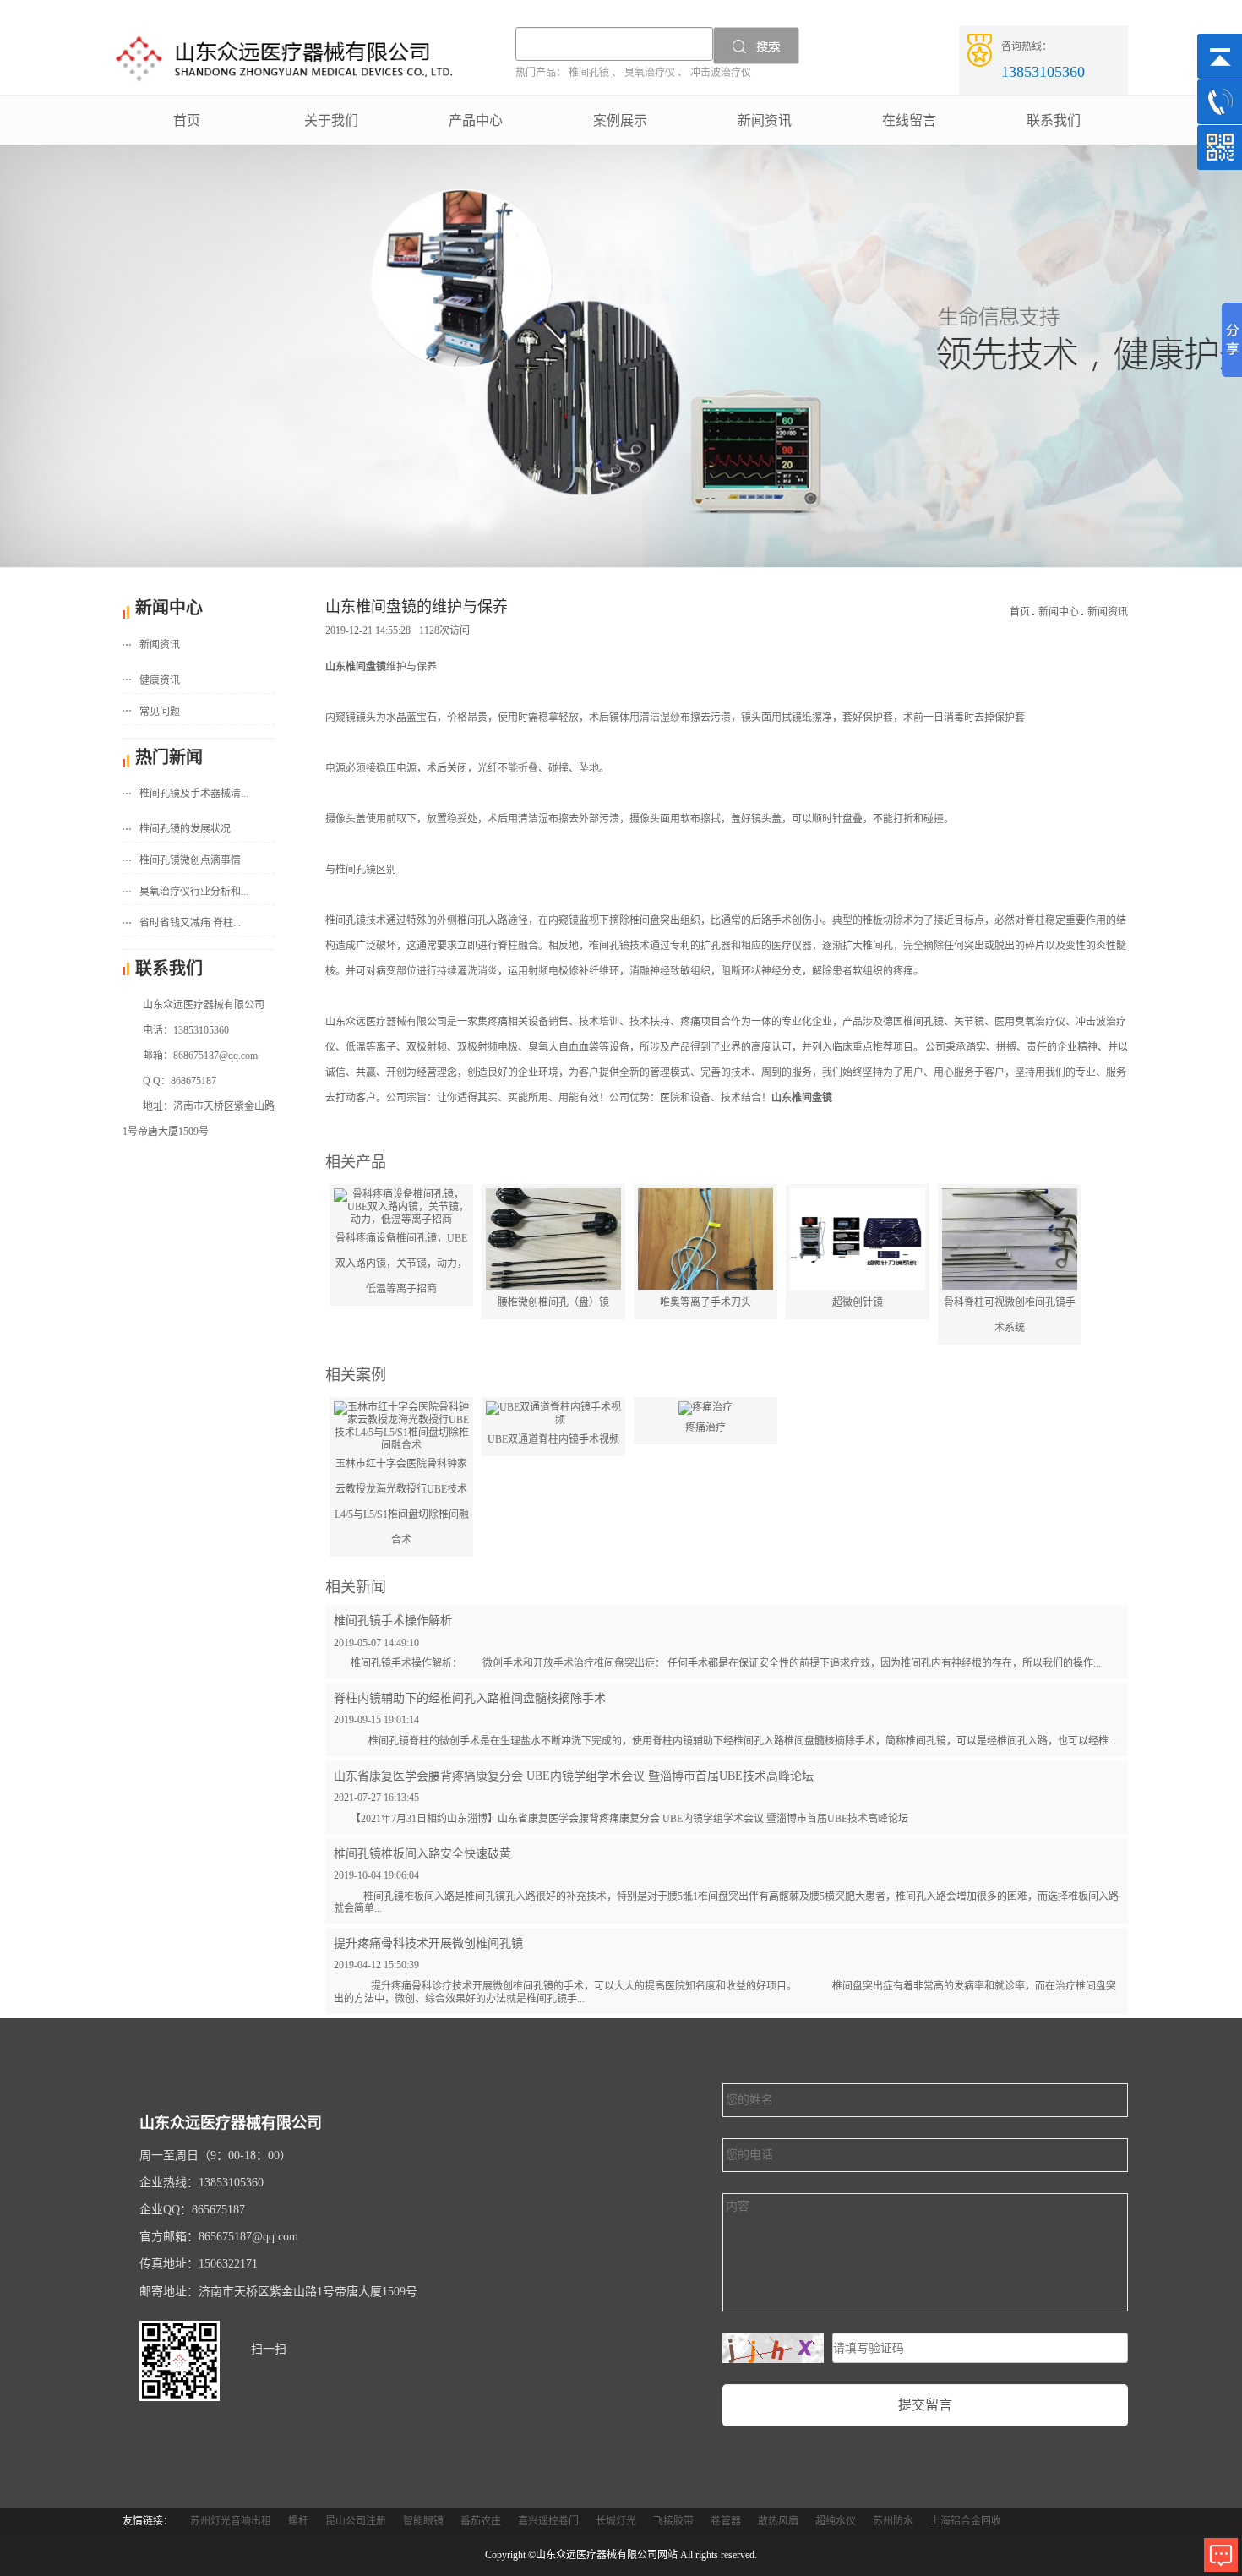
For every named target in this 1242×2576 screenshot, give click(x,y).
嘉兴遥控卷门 (548, 2521)
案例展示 (620, 120)
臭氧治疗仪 (650, 73)
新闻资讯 (765, 120)
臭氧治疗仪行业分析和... (194, 892)
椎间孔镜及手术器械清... (194, 794)
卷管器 (726, 2521)
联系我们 (1054, 120)
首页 (187, 120)
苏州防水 (893, 2521)
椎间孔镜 (589, 73)
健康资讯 (160, 680)
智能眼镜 (423, 2521)
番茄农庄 (481, 2521)
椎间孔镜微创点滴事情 (190, 860)
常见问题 (160, 712)
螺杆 (298, 2521)
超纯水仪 (836, 2521)
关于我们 (331, 120)
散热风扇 (778, 2521)
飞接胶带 (673, 2521)
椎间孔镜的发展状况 (185, 829)
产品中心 (476, 120)
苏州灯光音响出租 (231, 2521)
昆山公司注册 (356, 2521)
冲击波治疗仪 (721, 73)
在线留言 (909, 120)
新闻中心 (1059, 612)
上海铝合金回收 (966, 2521)
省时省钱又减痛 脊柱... (190, 923)
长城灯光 (616, 2521)
